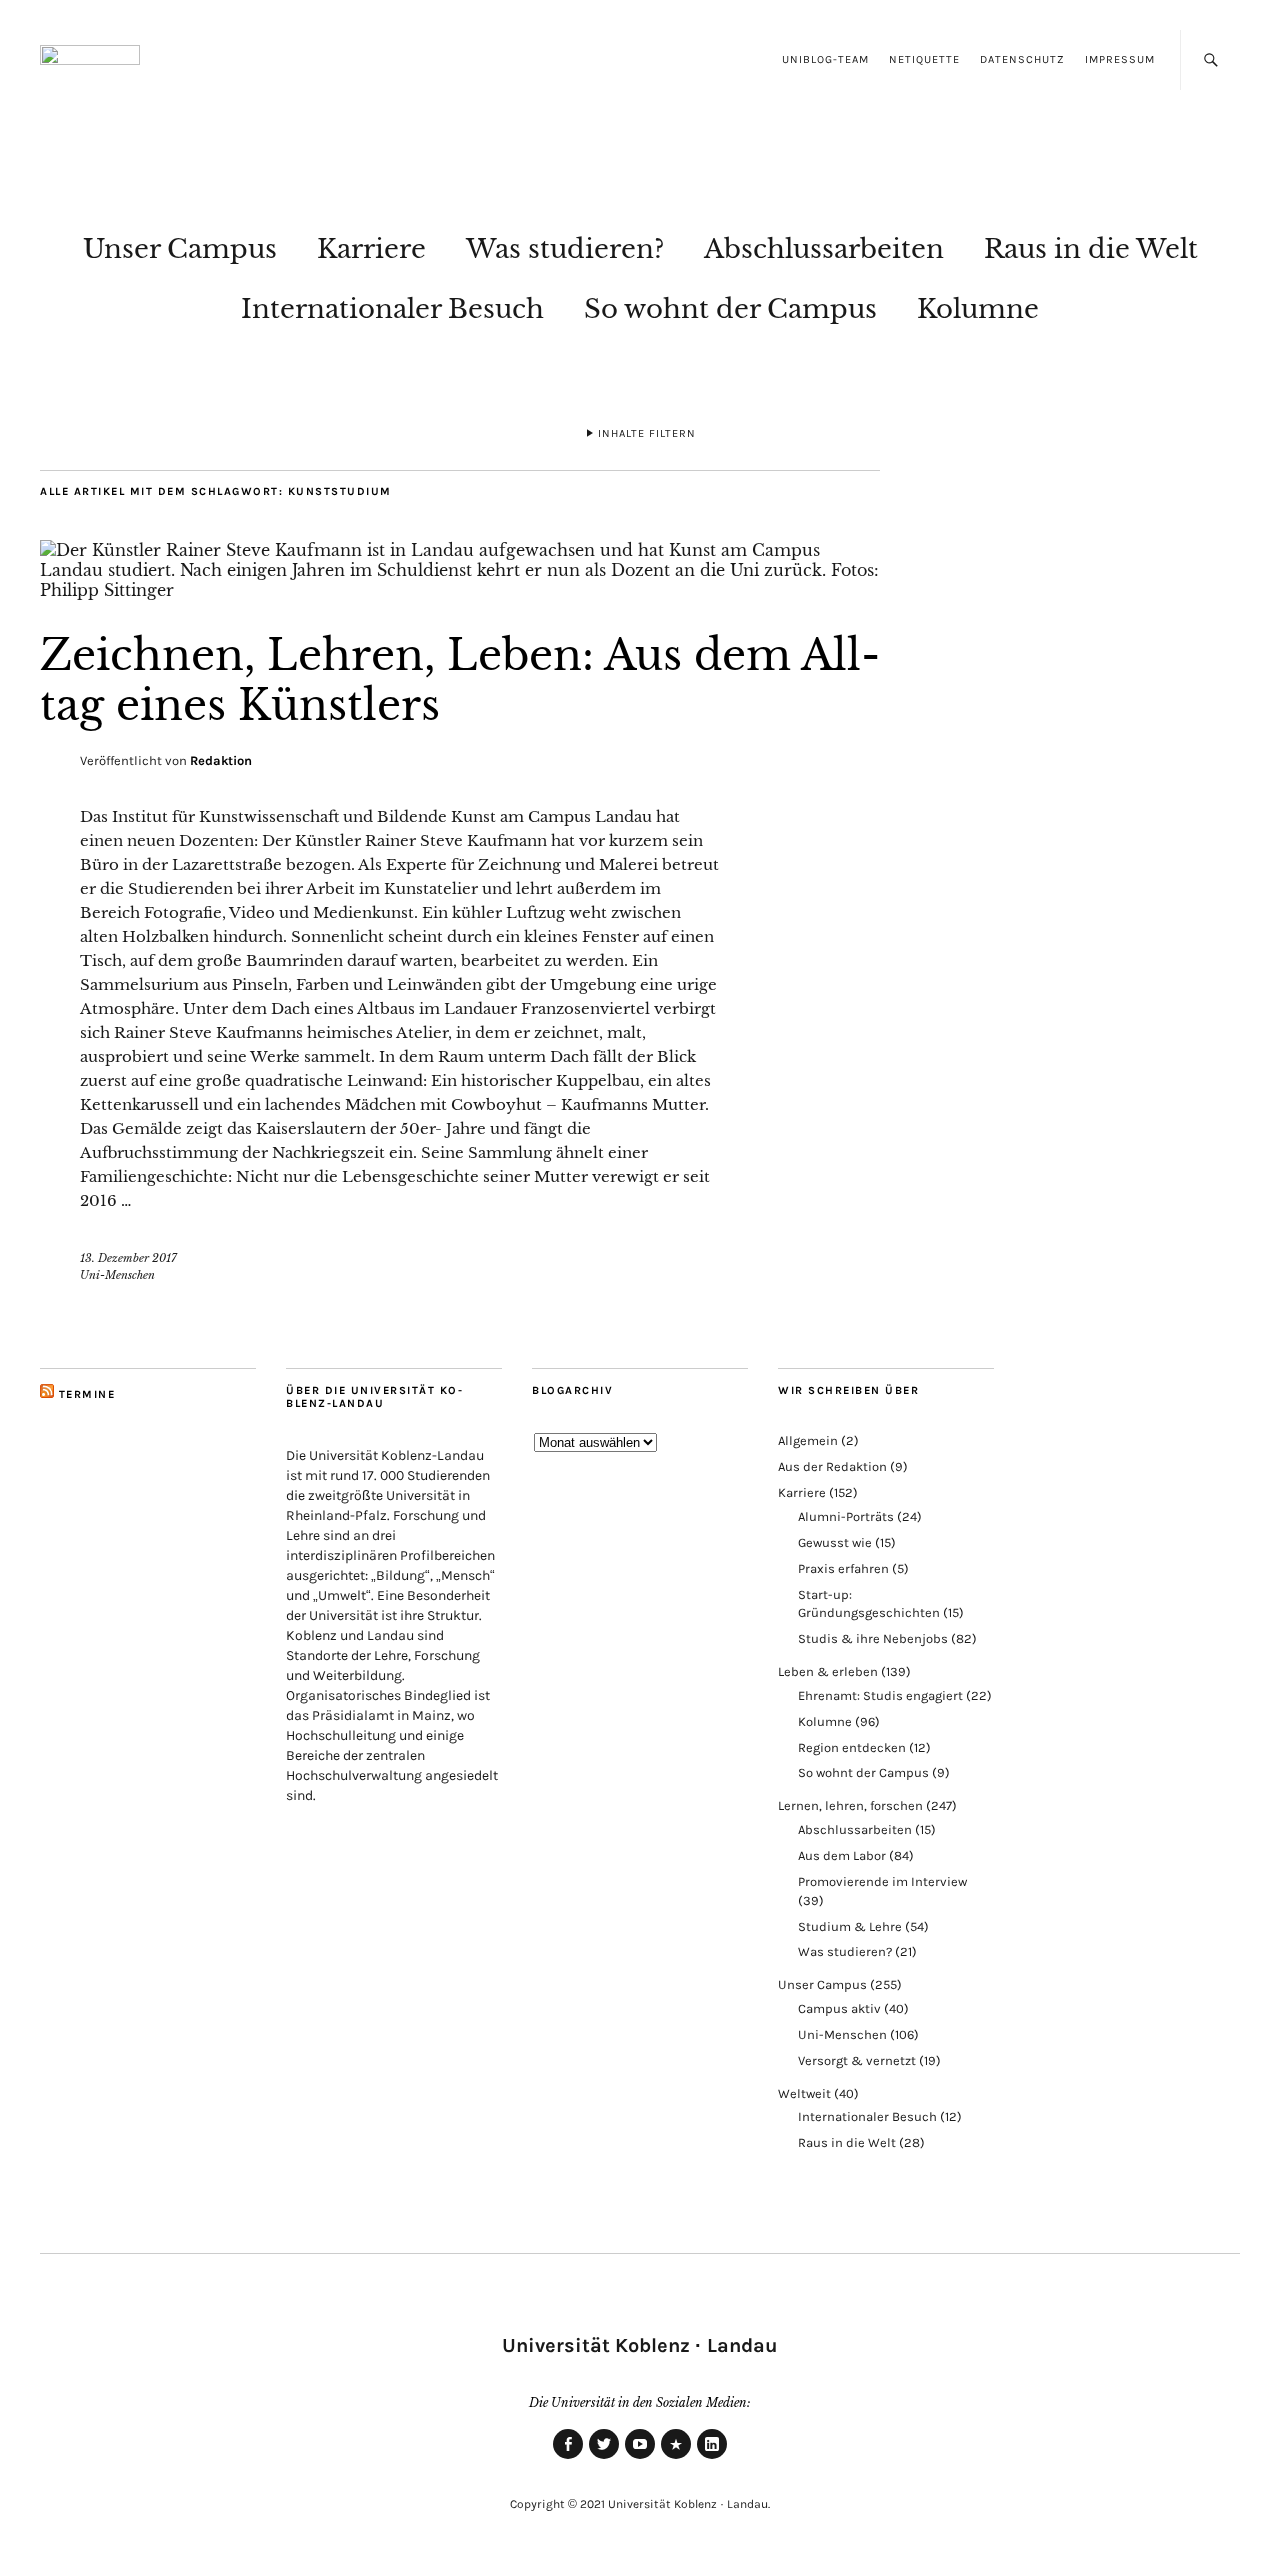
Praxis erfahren (843, 1568)
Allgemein (808, 1440)
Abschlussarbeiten (824, 249)
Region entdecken (852, 1747)
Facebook (568, 2458)
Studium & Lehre (850, 1926)
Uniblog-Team (825, 59)
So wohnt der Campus (730, 309)
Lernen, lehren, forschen (850, 1805)
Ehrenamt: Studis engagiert (880, 1695)
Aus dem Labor (842, 1855)
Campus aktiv (839, 2008)
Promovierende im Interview (882, 1881)
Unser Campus (180, 249)
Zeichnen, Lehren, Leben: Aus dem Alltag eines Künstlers (460, 680)
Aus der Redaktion (832, 1466)
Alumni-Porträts (846, 1516)
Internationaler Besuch (392, 309)
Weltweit (804, 2093)
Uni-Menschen (117, 1275)
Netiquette (924, 59)
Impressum (1120, 59)
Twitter (604, 2458)
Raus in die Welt (1091, 249)
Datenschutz (1022, 59)
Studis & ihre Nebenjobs (873, 1638)
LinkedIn (712, 2458)
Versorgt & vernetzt (857, 2060)
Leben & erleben (828, 1671)
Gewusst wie (835, 1542)
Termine (87, 1394)
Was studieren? (565, 249)
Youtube (640, 2458)
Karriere (371, 249)
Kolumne (978, 309)
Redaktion (221, 760)
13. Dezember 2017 (128, 1258)
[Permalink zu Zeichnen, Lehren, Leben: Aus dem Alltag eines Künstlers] (460, 590)
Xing (676, 2458)
